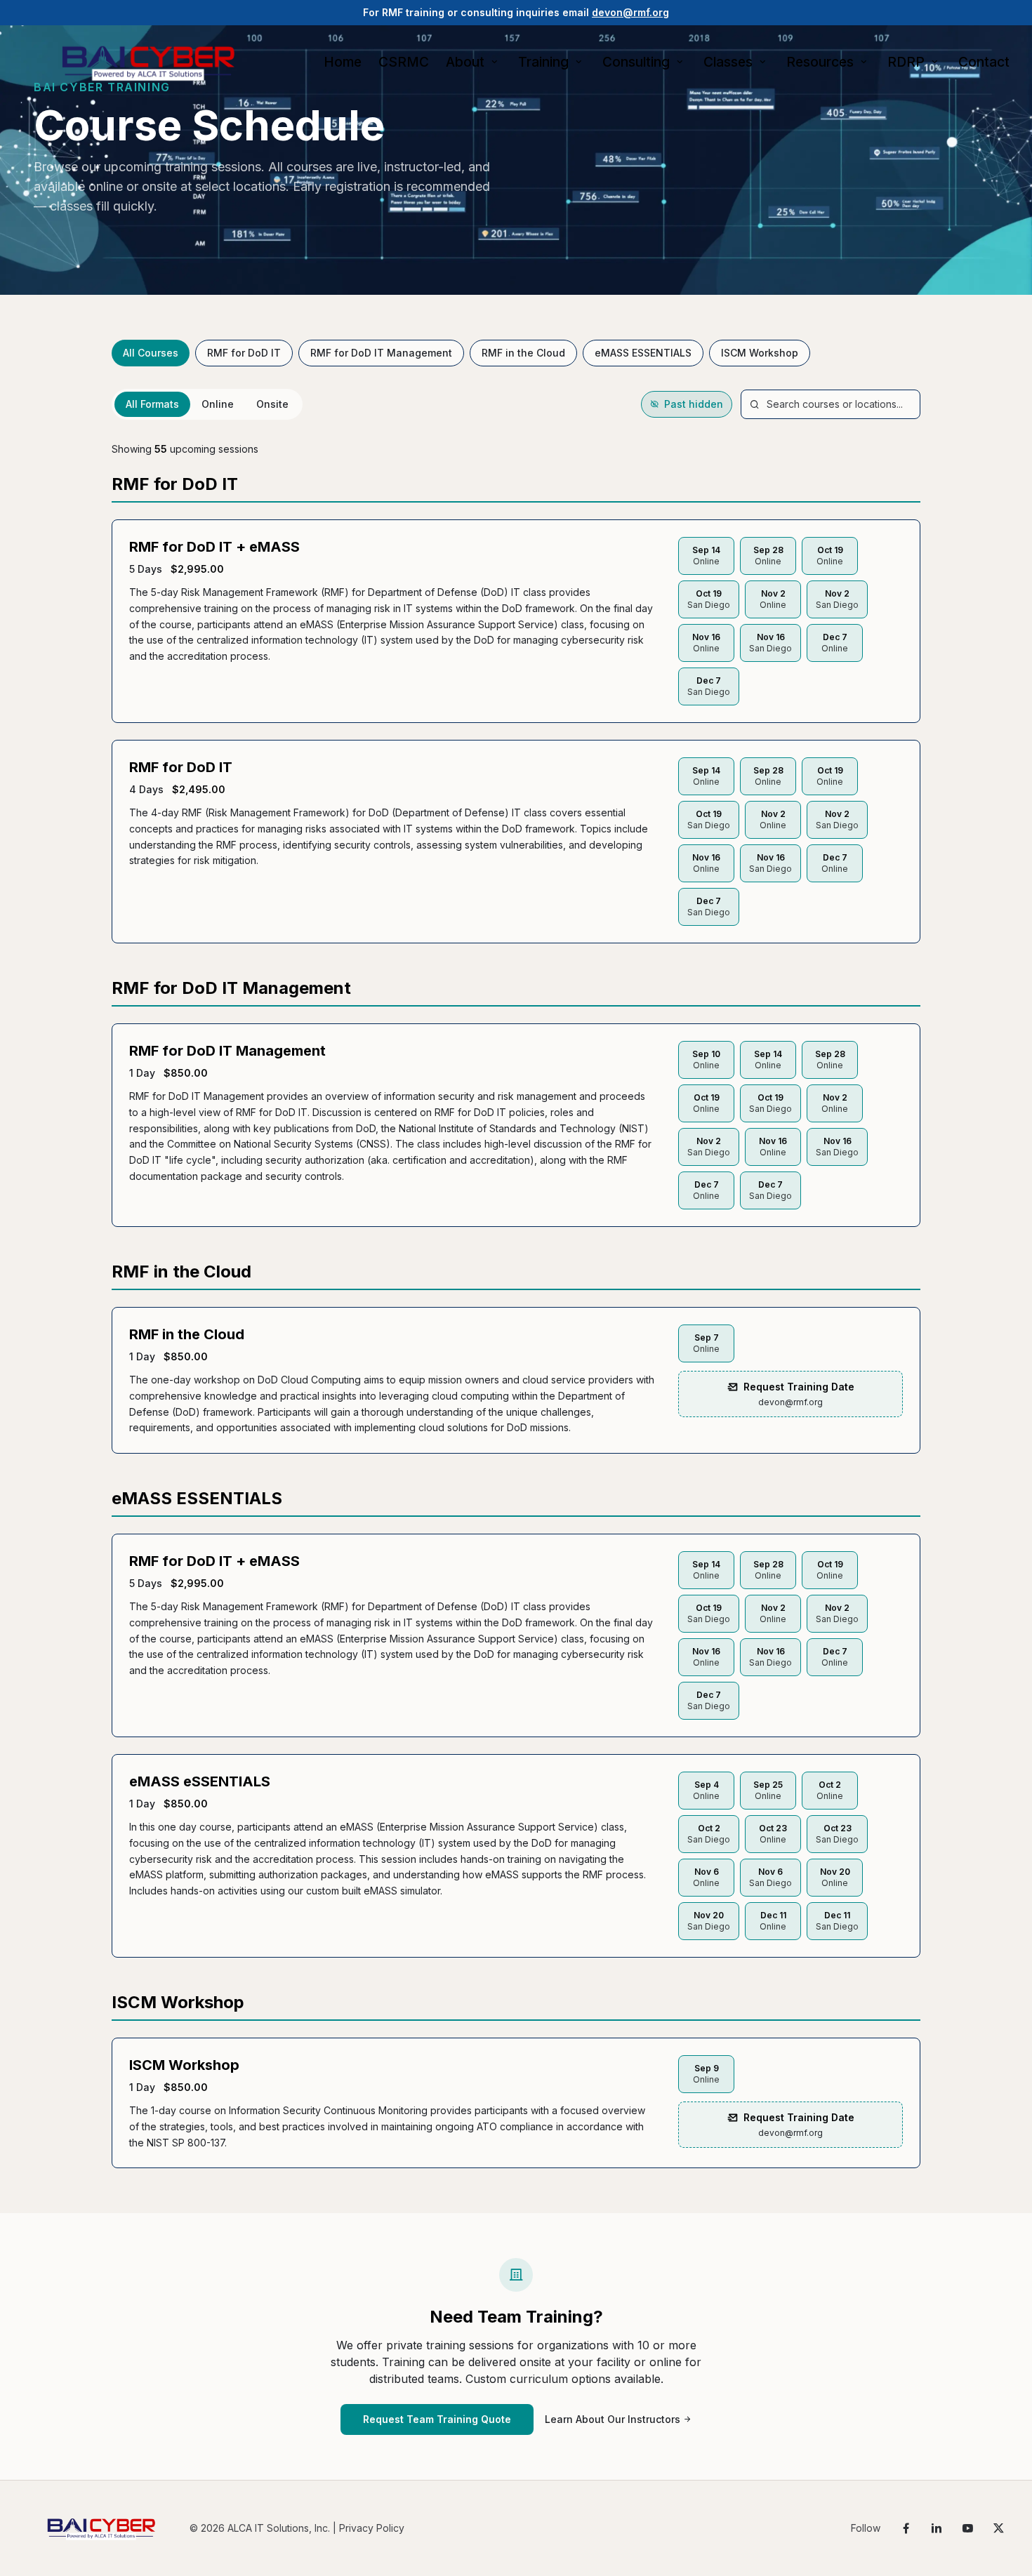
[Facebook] (906, 2528)
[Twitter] (998, 2528)
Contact (984, 62)
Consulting (636, 62)
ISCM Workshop (760, 353)
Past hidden (694, 404)
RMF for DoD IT (244, 353)
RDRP (906, 62)
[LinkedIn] (937, 2528)
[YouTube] (967, 2528)
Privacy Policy (372, 2528)
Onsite (272, 404)
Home (343, 62)
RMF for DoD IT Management (381, 353)
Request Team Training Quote (437, 2419)
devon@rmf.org (630, 12)
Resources (820, 62)
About (465, 62)
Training (543, 62)
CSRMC (404, 62)
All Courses (151, 353)
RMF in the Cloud (523, 353)
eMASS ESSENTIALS (643, 353)
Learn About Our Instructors (613, 2419)
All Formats (152, 404)
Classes (728, 62)
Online (218, 404)
